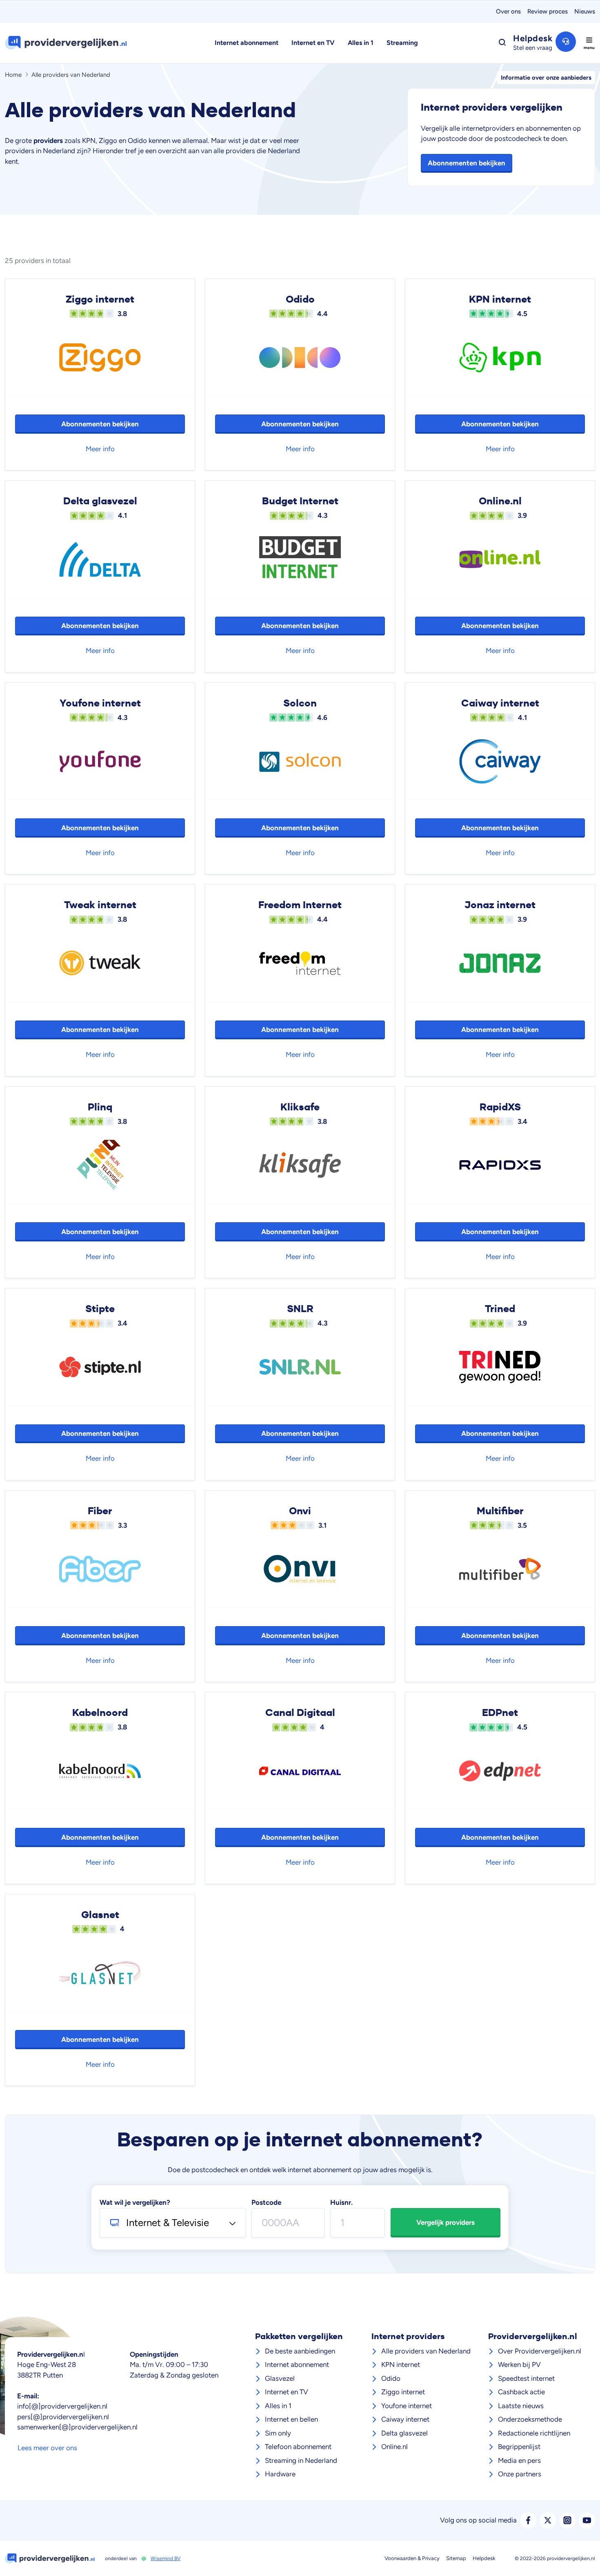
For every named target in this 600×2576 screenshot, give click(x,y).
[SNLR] (300, 1367)
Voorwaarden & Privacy (412, 2558)
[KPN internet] (500, 357)
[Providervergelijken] (69, 43)
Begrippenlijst (519, 2447)
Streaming (402, 43)
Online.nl (394, 2447)
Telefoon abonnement (298, 2447)
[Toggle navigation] (589, 43)
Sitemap (456, 2558)
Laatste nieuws (521, 2406)
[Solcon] (300, 761)
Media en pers (519, 2460)
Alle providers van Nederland (426, 2351)
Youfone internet (407, 2406)
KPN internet (401, 2364)
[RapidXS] (500, 1165)
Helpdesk (484, 2558)
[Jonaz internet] (500, 963)
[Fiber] (100, 1569)
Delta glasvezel (404, 2433)
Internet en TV (313, 43)
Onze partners (520, 2474)
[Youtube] (587, 2520)
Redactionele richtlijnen (534, 2433)
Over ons (508, 11)
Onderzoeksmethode (530, 2419)
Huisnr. (341, 2202)
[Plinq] (100, 1165)
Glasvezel (280, 2378)
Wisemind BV (166, 2558)
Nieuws (585, 11)
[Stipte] (100, 1367)
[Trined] (500, 1367)
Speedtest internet (526, 2378)
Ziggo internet (403, 2392)
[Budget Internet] (300, 559)
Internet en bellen (291, 2419)
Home (13, 75)
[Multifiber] (500, 1569)
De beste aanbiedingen (300, 2351)
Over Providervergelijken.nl (540, 2351)
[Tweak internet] (100, 963)
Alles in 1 (361, 43)
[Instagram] (567, 2520)
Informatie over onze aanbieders (546, 78)
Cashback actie (521, 2392)
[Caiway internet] (500, 761)
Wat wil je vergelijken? (135, 2202)
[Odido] (300, 357)
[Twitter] (548, 2520)
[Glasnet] (100, 1973)
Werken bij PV (519, 2364)
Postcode (266, 2202)
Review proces (548, 11)
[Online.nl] (500, 559)
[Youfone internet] (100, 761)
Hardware (280, 2474)
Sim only (278, 2433)
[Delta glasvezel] (100, 559)
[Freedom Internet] (300, 963)
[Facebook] (528, 2520)
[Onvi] (300, 1569)
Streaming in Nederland (301, 2460)
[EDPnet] (500, 1771)
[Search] (502, 43)
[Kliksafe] (300, 1165)
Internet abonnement (247, 43)
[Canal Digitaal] (300, 1771)
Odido (391, 2378)
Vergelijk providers (446, 2222)
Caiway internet (405, 2419)
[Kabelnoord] (100, 1771)
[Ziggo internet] (100, 357)
